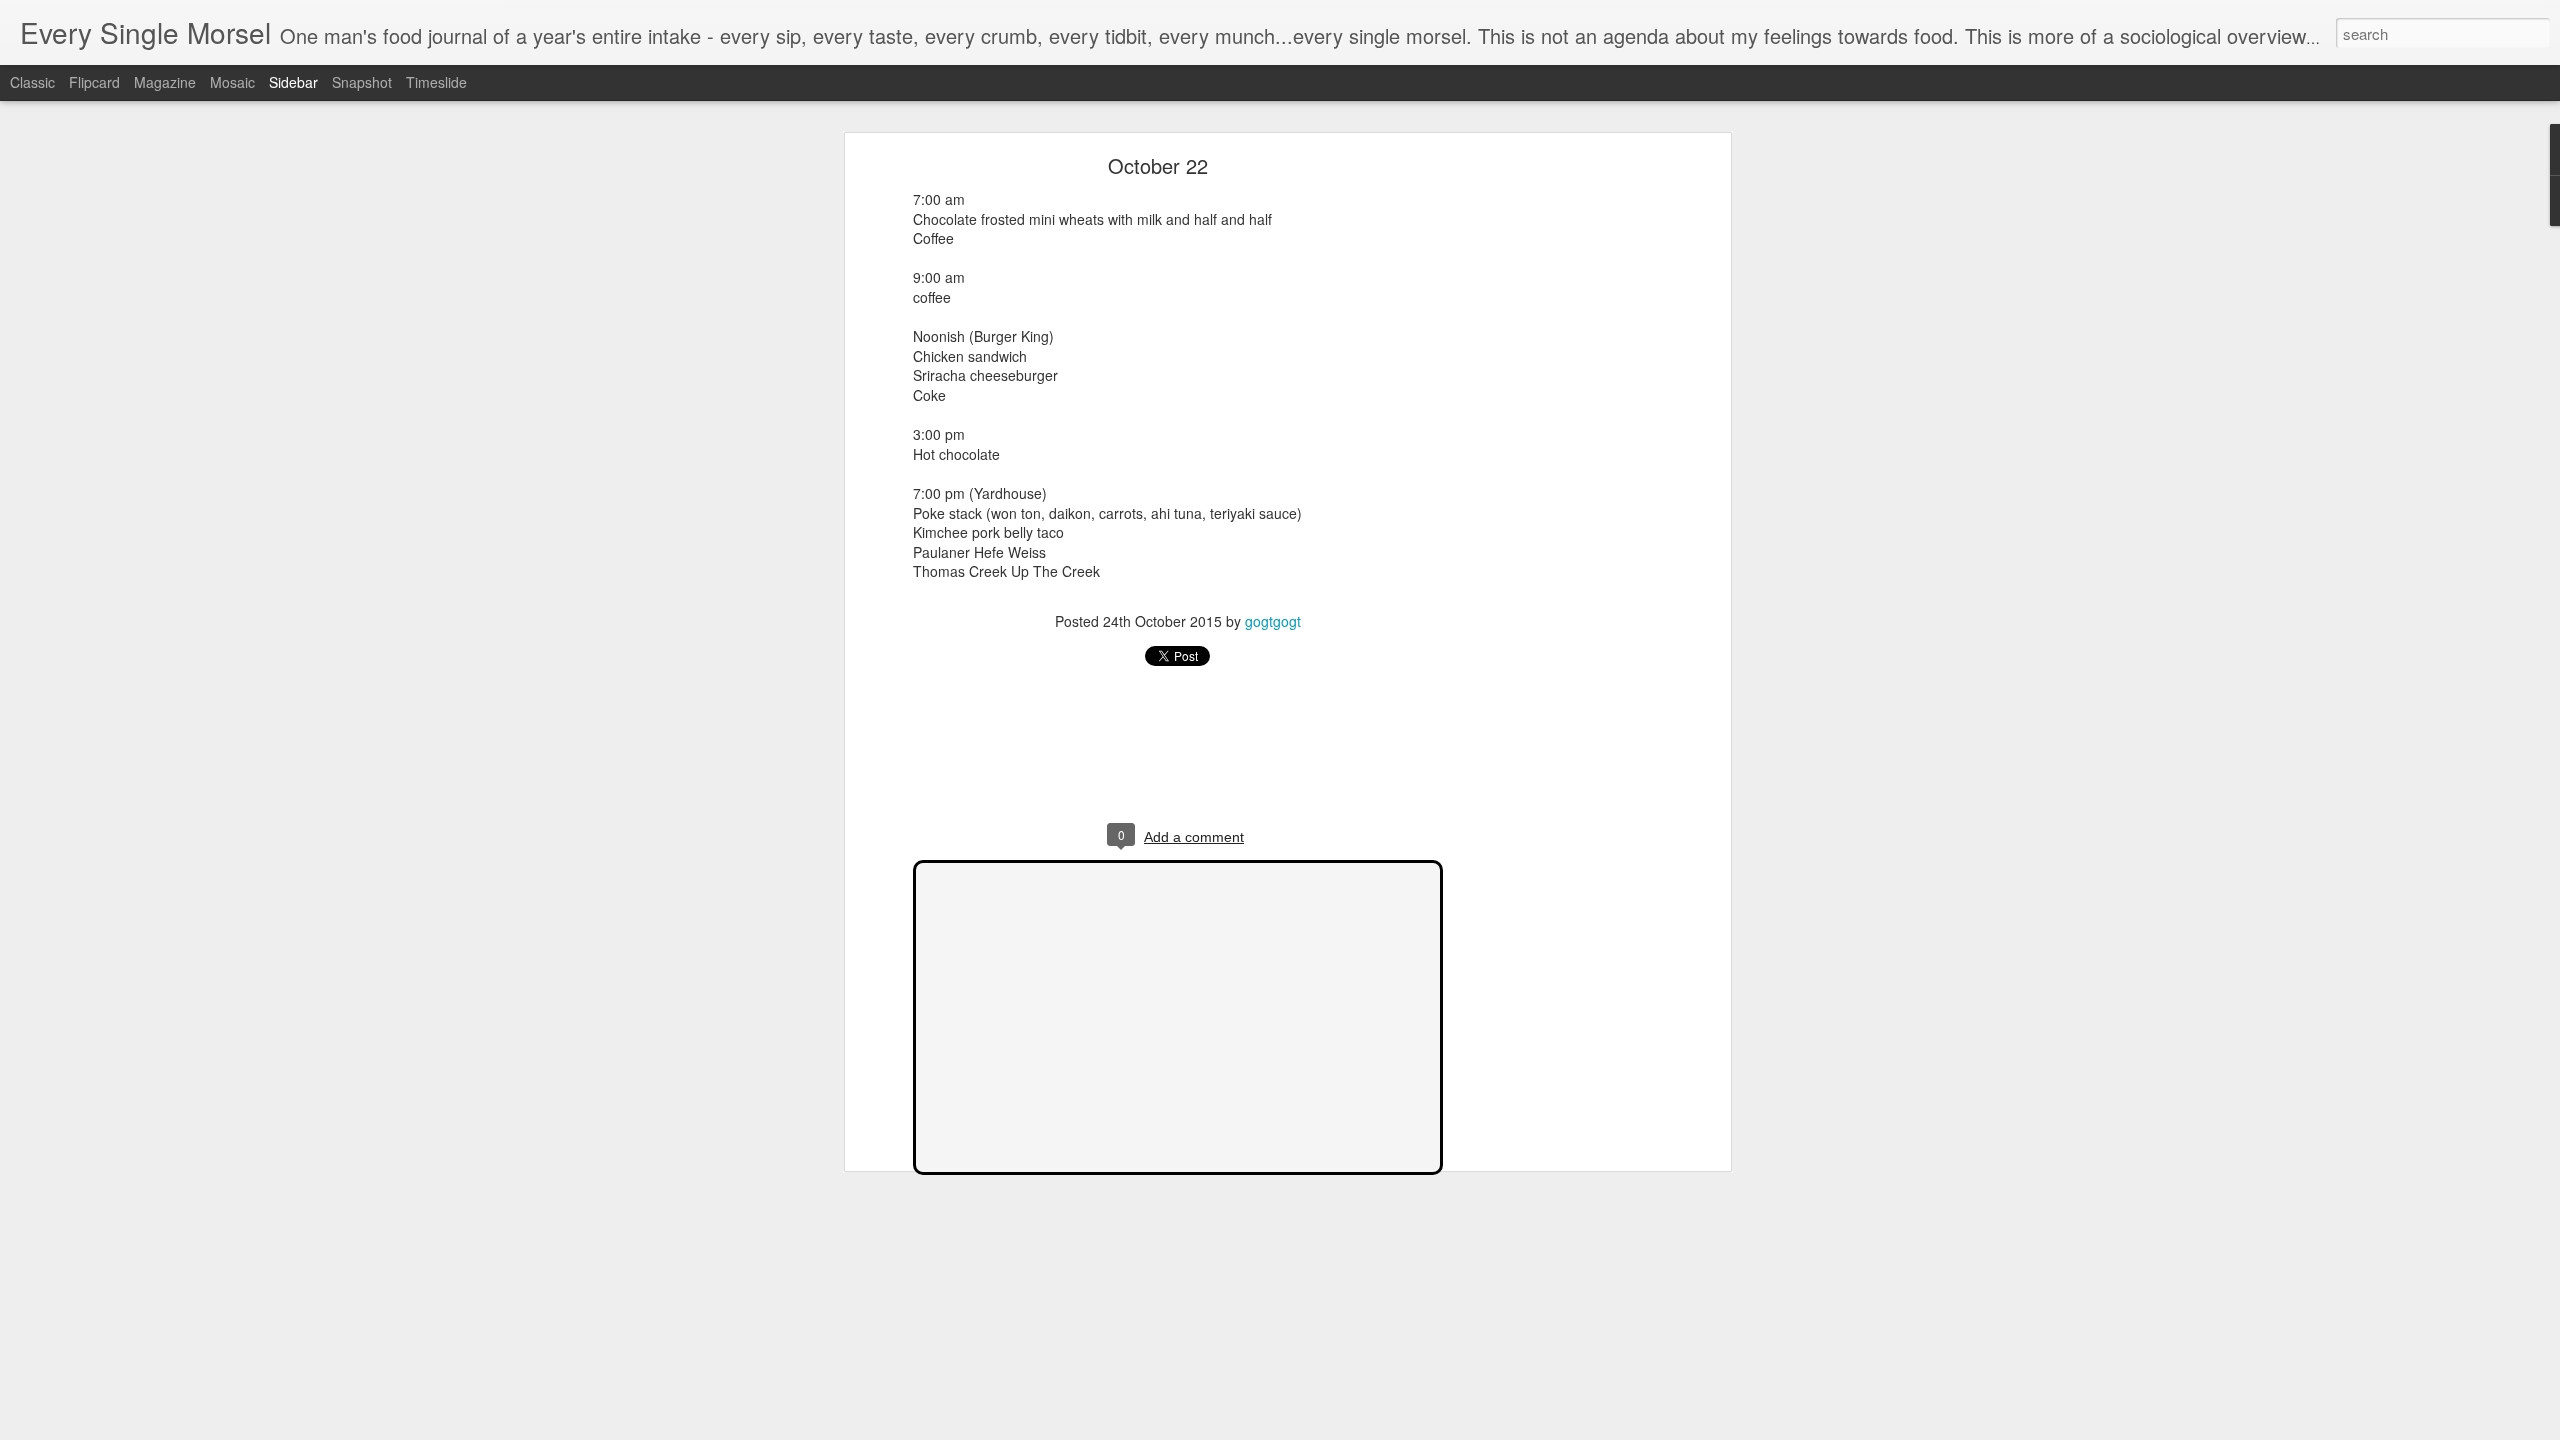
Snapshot (362, 82)
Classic (32, 82)
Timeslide (436, 82)
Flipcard (94, 82)
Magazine (165, 82)
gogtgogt (1273, 621)
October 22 (1158, 165)
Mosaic (232, 82)
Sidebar (293, 82)
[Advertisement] (1553, 476)
